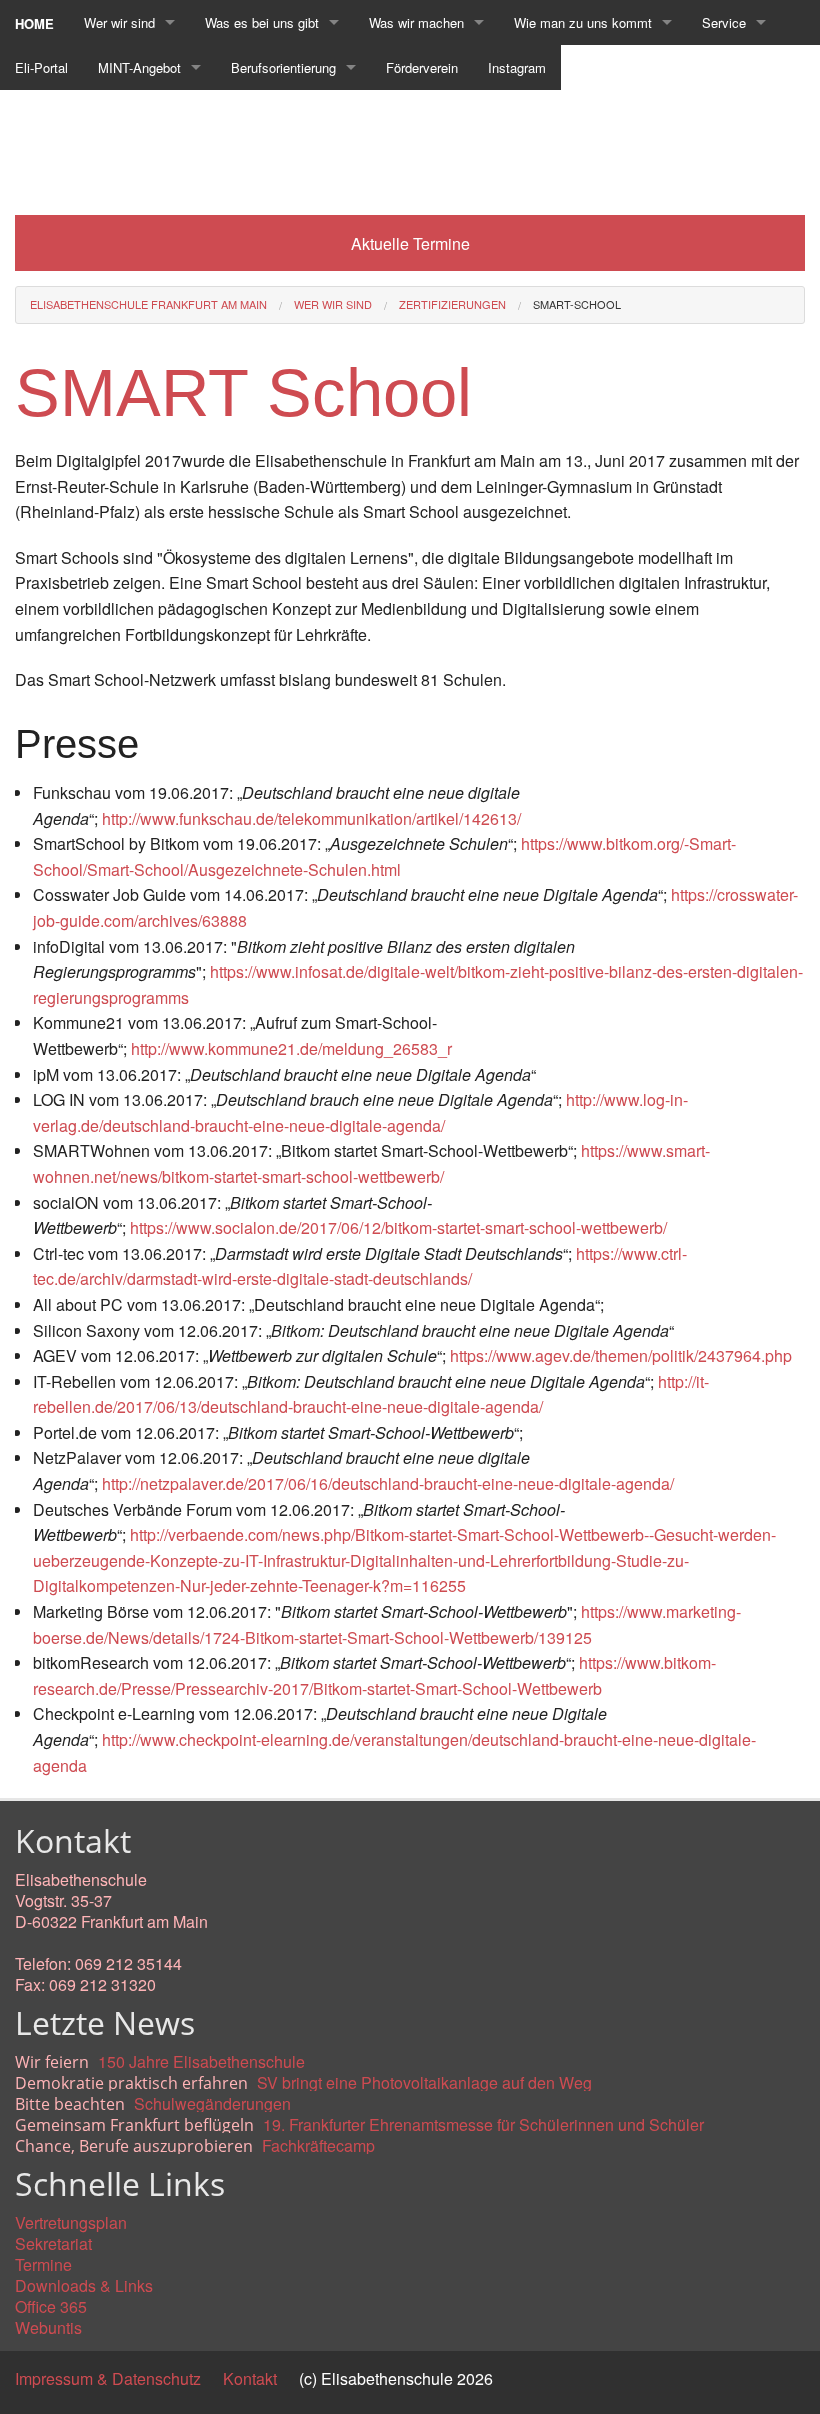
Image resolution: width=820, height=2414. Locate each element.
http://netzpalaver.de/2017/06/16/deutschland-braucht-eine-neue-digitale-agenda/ (388, 1483)
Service (724, 22)
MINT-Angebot (139, 67)
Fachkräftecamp (318, 2145)
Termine (43, 2264)
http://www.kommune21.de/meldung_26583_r (291, 1048)
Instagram (517, 67)
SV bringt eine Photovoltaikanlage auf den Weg (424, 2082)
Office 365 (51, 2306)
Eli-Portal (41, 67)
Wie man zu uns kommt (583, 22)
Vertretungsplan (71, 2222)
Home (34, 23)
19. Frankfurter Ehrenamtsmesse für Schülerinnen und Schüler (483, 2124)
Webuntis (48, 2327)
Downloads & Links (84, 2285)
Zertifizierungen (452, 304)
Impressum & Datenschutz (108, 2378)
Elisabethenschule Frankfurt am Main (148, 304)
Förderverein (422, 67)
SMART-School (577, 304)
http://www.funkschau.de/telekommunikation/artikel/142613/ (311, 818)
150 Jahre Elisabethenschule (201, 2061)
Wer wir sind (119, 22)
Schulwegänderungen (212, 2103)
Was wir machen (416, 22)
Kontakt (250, 2378)
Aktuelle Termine (410, 243)
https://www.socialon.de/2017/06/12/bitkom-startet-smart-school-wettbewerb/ (398, 1227)
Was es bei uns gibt (262, 22)
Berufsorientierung (283, 67)
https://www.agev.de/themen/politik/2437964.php (621, 1355)
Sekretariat (53, 2243)
